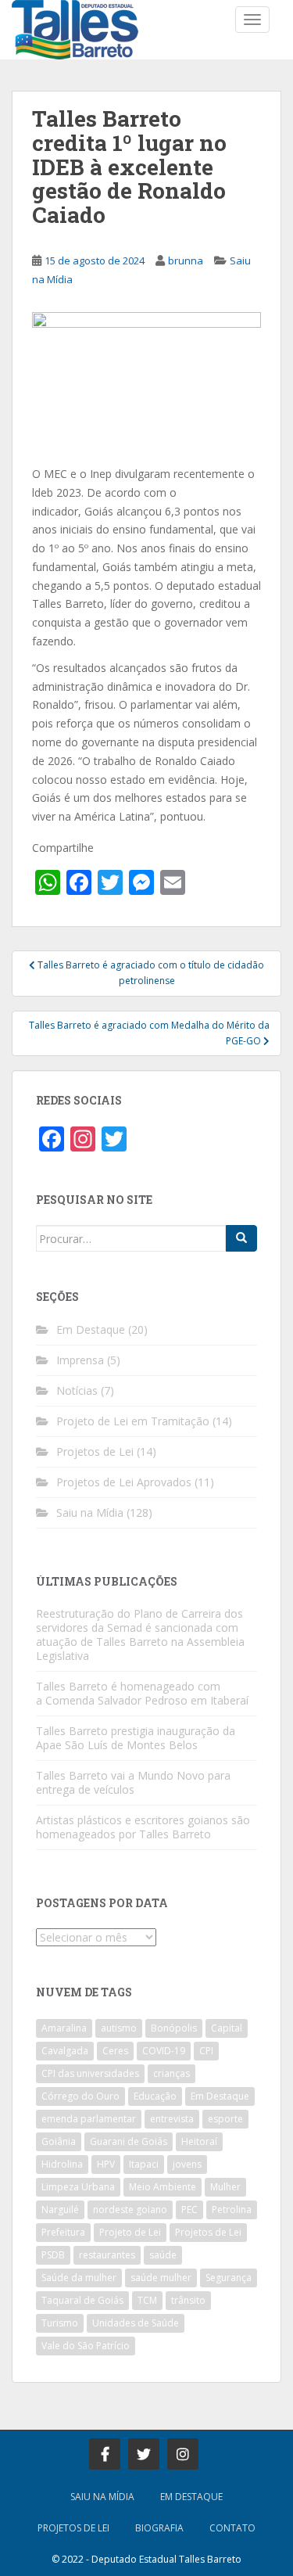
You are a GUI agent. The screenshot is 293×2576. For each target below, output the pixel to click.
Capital (227, 2028)
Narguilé (60, 2210)
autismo (119, 2028)
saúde (163, 2255)
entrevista (172, 2119)
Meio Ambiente (163, 2187)
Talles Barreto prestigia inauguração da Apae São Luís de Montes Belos (136, 1738)
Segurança (229, 2278)
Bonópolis (174, 2028)
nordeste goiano (130, 2210)
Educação (155, 2096)
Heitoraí (199, 2141)
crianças (172, 2073)
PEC (189, 2210)
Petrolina (232, 2210)
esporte (225, 2119)
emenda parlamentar (89, 2119)
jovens (187, 2164)
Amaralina (64, 2028)
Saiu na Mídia (90, 1513)
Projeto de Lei (130, 2232)
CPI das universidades (90, 2073)
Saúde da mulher (79, 2278)
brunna (186, 260)
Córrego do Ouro (80, 2096)
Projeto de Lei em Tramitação (133, 1421)
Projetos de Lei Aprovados (124, 1482)
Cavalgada (65, 2051)
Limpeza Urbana (78, 2187)
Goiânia (59, 2141)
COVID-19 (164, 2051)
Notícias (77, 1390)
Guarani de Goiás (129, 2141)
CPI (206, 2051)
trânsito (188, 2300)
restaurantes (107, 2255)
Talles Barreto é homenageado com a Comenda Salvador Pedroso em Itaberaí (142, 1693)
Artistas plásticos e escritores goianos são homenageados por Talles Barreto (143, 1827)
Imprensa (80, 1360)
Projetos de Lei (95, 1451)
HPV (106, 2164)
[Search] (241, 1238)
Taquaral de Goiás (82, 2300)
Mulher (225, 2187)
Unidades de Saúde (136, 2323)
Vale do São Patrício (86, 2346)
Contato (232, 2528)
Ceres (115, 2051)
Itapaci (144, 2164)
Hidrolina (62, 2164)
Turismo (60, 2323)
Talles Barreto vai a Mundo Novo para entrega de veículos (133, 1782)
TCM (147, 2300)
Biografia (159, 2528)
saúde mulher (161, 2278)
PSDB (53, 2255)
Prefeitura (63, 2232)
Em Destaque (91, 1329)
